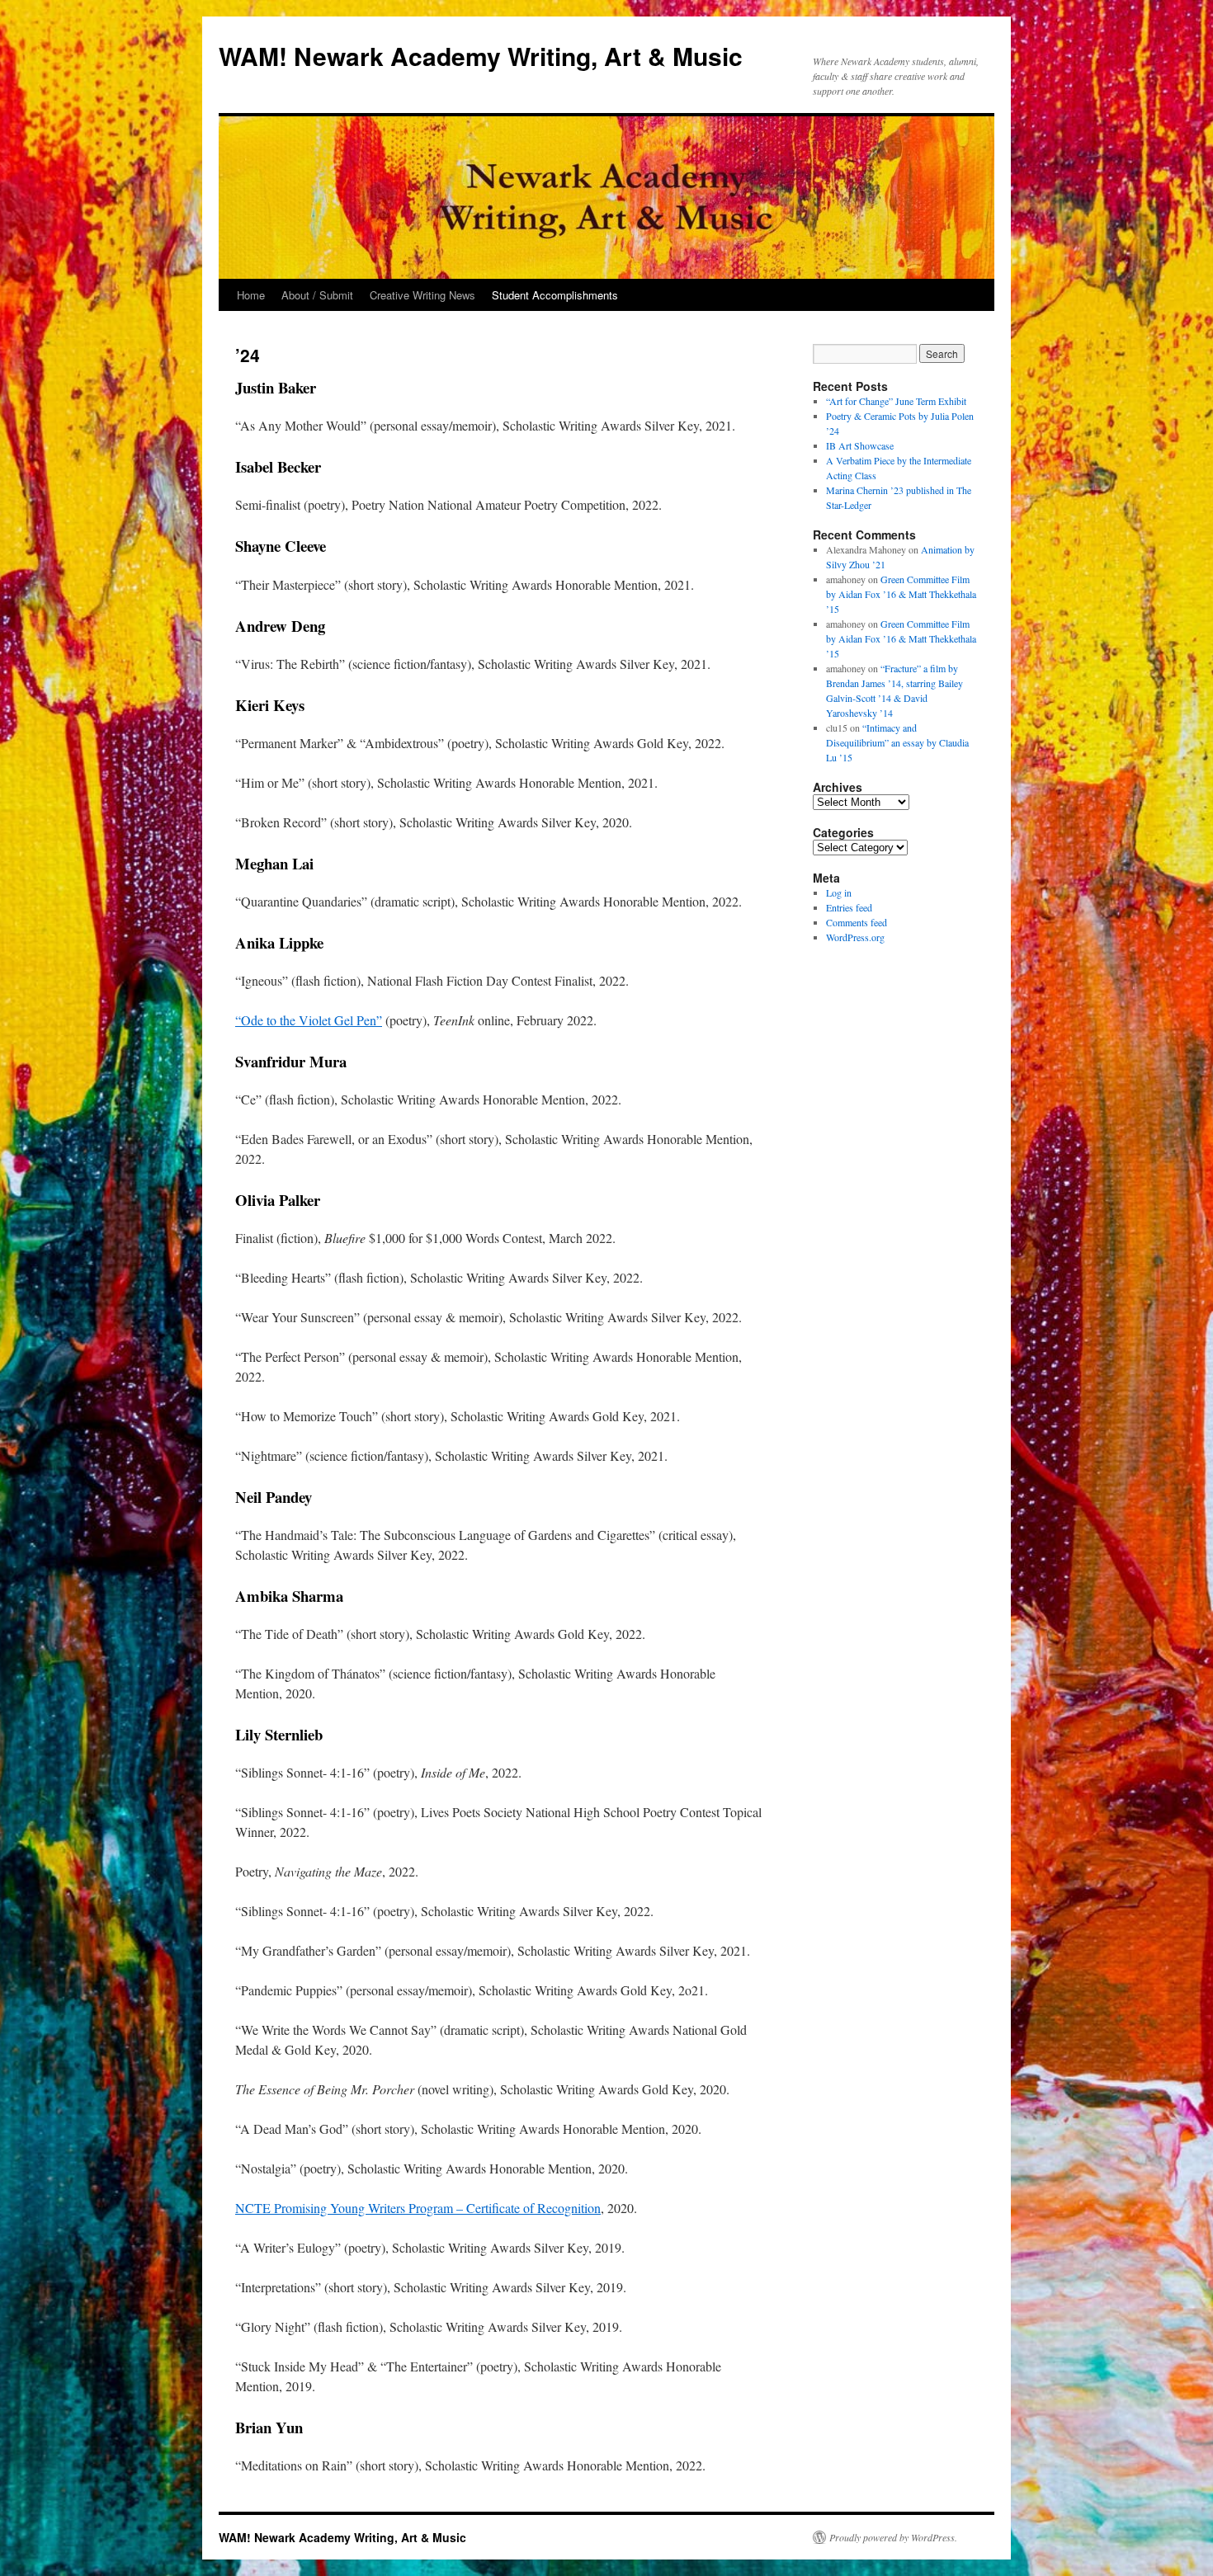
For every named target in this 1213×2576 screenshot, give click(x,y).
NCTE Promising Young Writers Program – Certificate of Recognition (418, 2208)
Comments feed (857, 922)
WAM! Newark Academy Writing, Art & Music (481, 56)
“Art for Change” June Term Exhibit (896, 401)
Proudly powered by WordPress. (893, 2537)
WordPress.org (855, 937)
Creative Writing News (422, 295)
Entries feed (849, 907)
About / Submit (317, 295)
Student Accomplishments (555, 295)
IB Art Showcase (860, 445)
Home (251, 295)
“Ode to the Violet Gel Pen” (309, 1020)
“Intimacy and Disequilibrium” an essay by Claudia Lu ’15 (897, 742)
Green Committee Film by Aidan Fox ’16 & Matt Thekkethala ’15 (901, 594)
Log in (839, 892)
